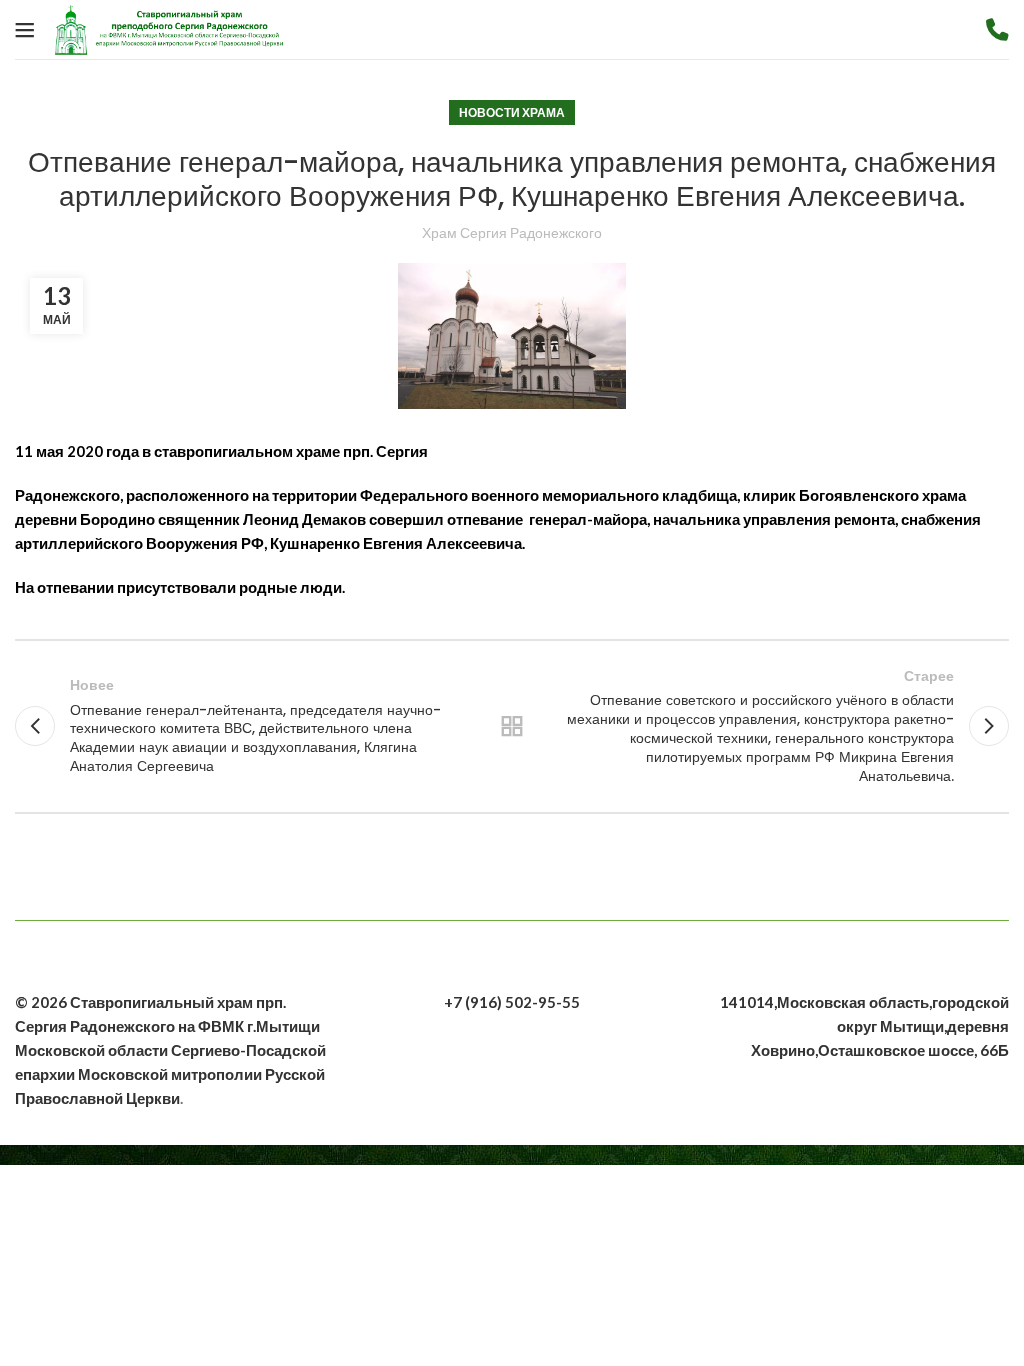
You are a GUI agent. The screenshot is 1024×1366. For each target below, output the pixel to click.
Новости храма (512, 112)
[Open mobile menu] (25, 30)
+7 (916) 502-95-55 (512, 1002)
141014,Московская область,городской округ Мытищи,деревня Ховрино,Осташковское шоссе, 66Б (864, 1026)
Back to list (512, 726)
